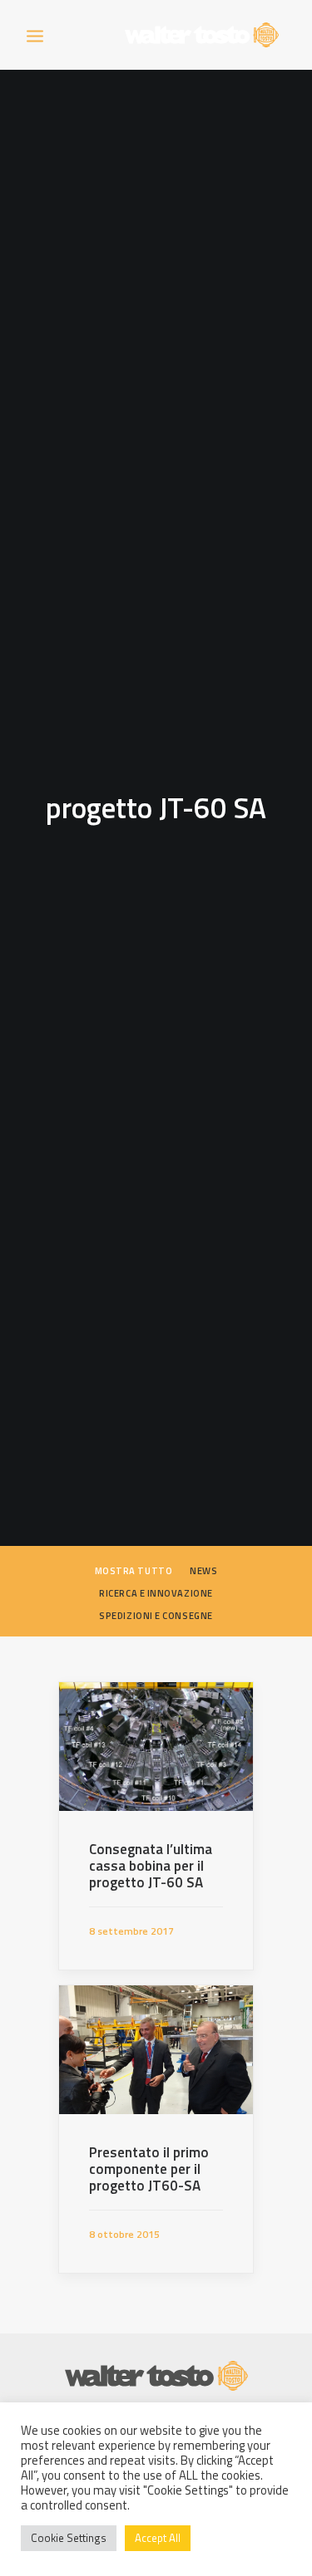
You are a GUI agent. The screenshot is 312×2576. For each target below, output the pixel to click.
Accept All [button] (158, 2538)
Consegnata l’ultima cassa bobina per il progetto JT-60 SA (151, 1866)
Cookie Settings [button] (69, 2538)
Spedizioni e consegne (156, 1616)
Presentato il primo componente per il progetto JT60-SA (149, 2169)
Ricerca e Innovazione (156, 1593)
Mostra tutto (134, 1571)
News (203, 1571)
